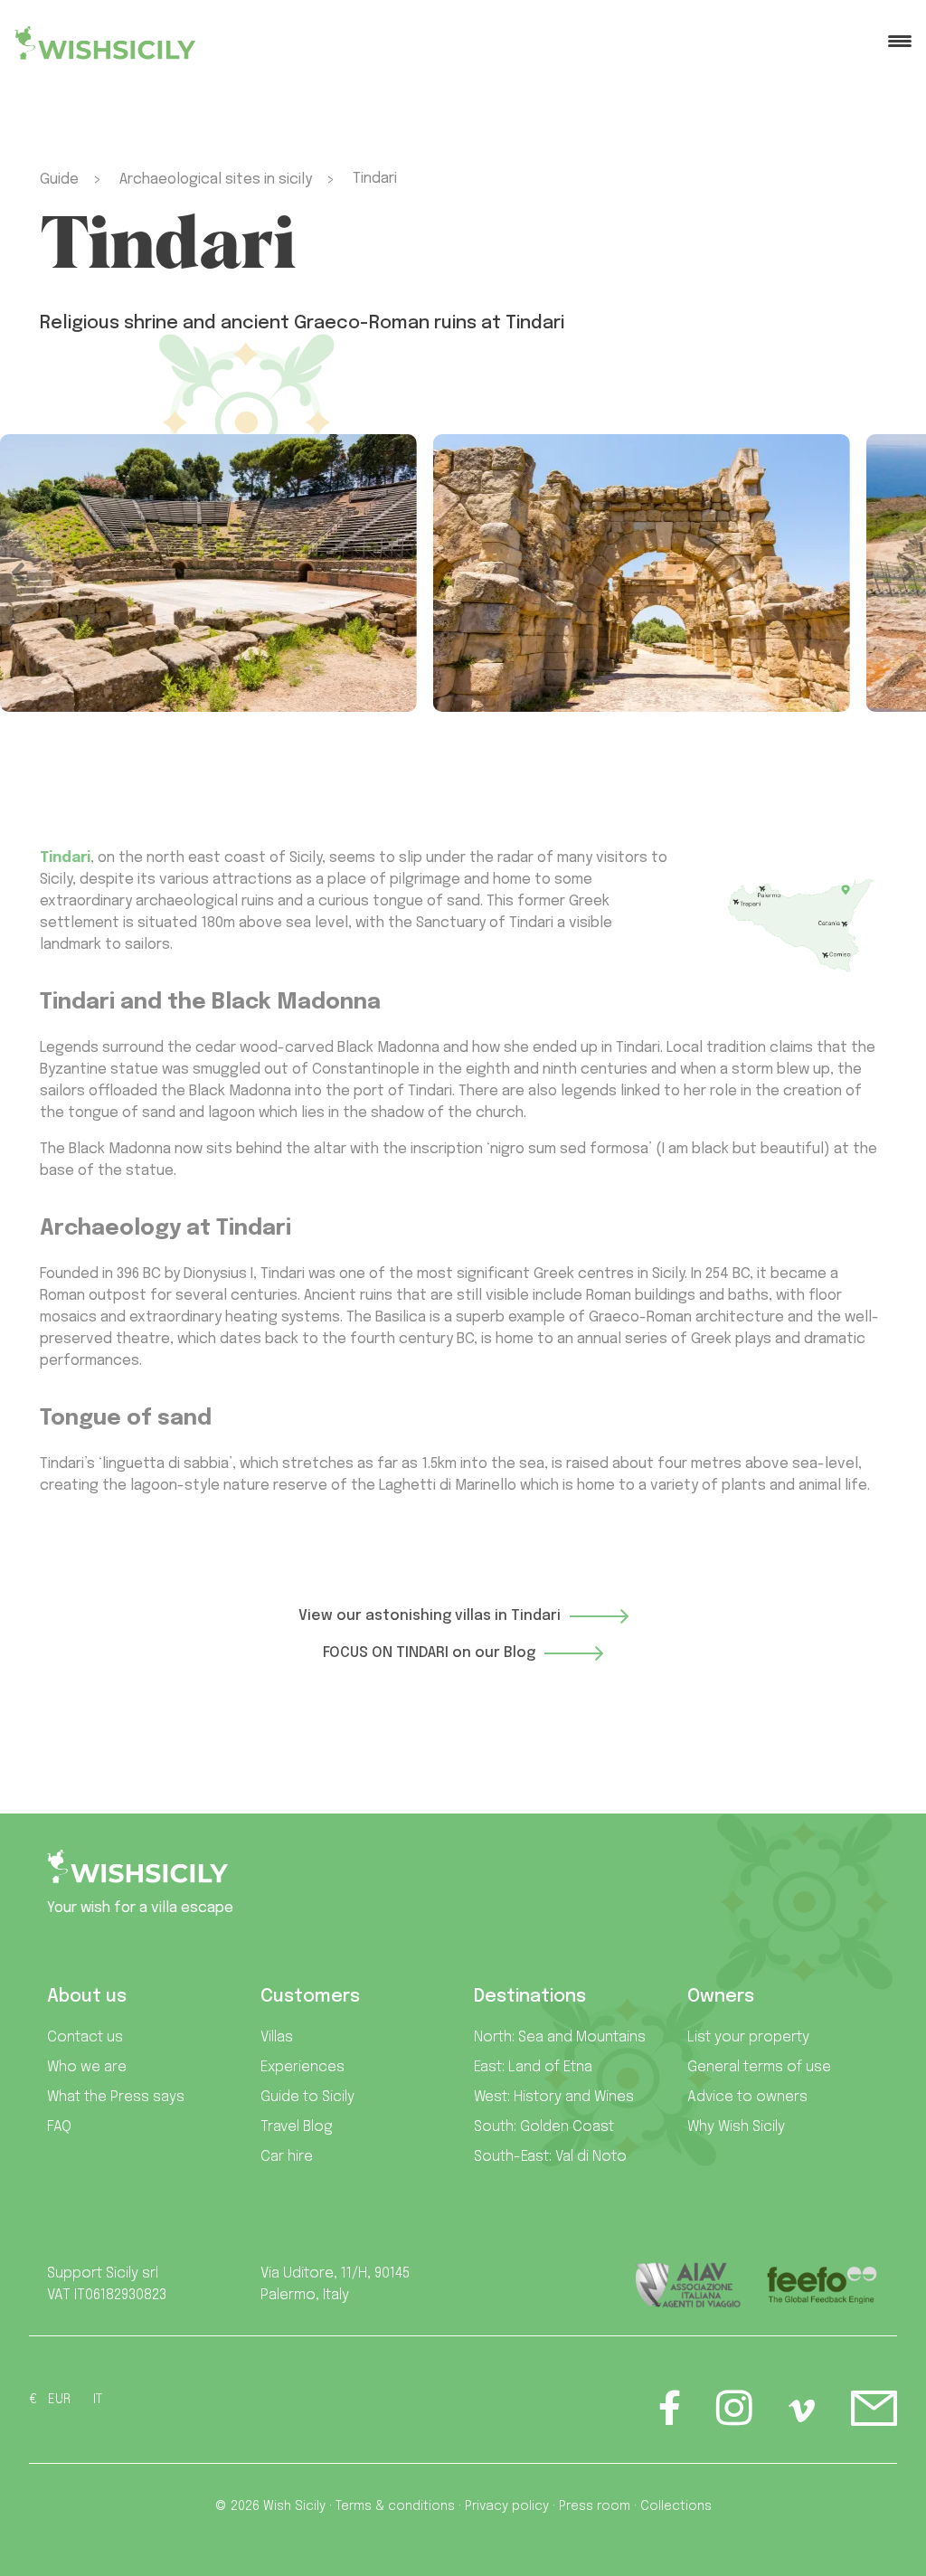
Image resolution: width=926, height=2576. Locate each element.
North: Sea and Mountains (560, 2037)
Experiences (302, 2067)
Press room (595, 2506)
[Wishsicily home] (137, 1874)
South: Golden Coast (544, 2127)
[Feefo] (822, 2285)
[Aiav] (689, 2285)
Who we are (87, 2067)
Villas (277, 2037)
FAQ (59, 2127)
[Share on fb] (670, 2418)
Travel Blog (297, 2127)
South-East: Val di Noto (550, 2157)
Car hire (287, 2157)
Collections (676, 2506)
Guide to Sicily (307, 2097)
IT (98, 2400)
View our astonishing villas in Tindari (430, 1617)
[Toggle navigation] (900, 43)
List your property (748, 2037)
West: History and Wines (554, 2097)
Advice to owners (747, 2097)
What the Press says (116, 2097)
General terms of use (759, 2067)
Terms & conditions (395, 2506)
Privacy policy (507, 2506)
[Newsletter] (874, 2418)
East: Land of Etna (533, 2067)
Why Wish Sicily (736, 2127)
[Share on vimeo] (802, 2418)
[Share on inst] (734, 2418)
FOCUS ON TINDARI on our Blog (429, 1653)
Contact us (85, 2037)
